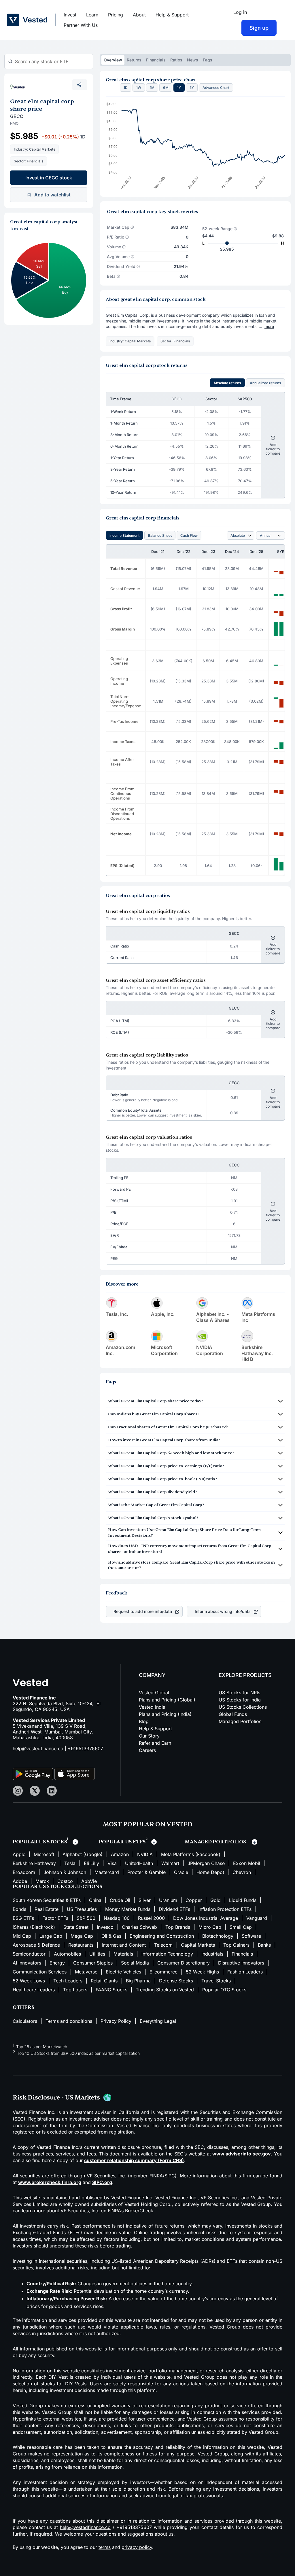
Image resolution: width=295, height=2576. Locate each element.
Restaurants (81, 1945)
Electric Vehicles (123, 1972)
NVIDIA (145, 1854)
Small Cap (241, 1927)
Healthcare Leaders (34, 1990)
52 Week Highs (202, 1972)
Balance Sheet (160, 535)
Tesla (70, 1863)
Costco (65, 1881)
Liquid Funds (243, 1900)
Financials (156, 60)
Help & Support (172, 15)
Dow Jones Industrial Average (206, 1918)
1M (152, 88)
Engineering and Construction (162, 1936)
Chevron (242, 1872)
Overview (113, 60)
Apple (19, 1854)
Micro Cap (210, 1927)
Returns (134, 60)
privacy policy (137, 2547)
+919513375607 (85, 1748)
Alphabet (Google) (83, 1854)
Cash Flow (189, 535)
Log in (240, 12)
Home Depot (210, 1872)
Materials (123, 1954)
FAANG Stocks (111, 1990)
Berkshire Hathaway (34, 1863)
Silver (145, 1900)
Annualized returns (265, 383)
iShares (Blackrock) (34, 1927)
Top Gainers (236, 1945)
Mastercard (107, 1872)
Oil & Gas (111, 1936)
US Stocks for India (240, 1700)
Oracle (181, 1872)
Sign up (259, 28)
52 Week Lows (29, 1981)
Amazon (120, 1854)
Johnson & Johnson (65, 1872)
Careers (147, 1750)
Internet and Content (124, 1945)
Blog (144, 1721)
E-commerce (163, 1972)
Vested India (152, 1707)
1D (126, 88)
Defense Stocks (176, 1981)
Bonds (19, 1909)
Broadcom (24, 1872)
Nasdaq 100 (117, 1918)
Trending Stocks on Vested (165, 1990)
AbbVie (89, 1881)
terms (105, 2547)
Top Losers (75, 1990)
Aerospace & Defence (36, 1945)
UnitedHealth (139, 1863)
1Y (179, 88)
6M (166, 88)
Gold (215, 1900)
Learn (92, 15)
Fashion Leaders (245, 1972)
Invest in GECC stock (49, 178)
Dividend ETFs (174, 1909)
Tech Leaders (68, 1981)
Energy (57, 1963)
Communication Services (40, 1972)
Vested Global (154, 1693)
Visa (112, 1863)
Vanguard (257, 1918)
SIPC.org (102, 2182)
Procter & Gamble (146, 1872)
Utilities (97, 1954)
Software (251, 1936)
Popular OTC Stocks (224, 1990)
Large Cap (51, 1936)
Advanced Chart (216, 88)
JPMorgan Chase (206, 1863)
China (95, 1900)
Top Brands (178, 1927)
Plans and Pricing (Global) (167, 1700)
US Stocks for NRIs (239, 1693)
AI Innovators (27, 1963)
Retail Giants (104, 1981)
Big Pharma (138, 1981)
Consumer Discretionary (184, 1963)
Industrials (212, 1954)
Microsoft (44, 1854)
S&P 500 (86, 1918)
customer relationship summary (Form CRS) (134, 2160)
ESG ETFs (23, 1918)
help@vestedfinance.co (38, 1748)
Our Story (149, 1736)
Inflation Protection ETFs (225, 1909)
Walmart (170, 1863)
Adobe (20, 1881)
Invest (70, 15)
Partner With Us (81, 25)
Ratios (176, 60)
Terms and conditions (69, 2021)
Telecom (163, 1945)
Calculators (25, 2021)
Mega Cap (82, 1936)
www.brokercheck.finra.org (50, 2182)
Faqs (208, 60)
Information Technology (167, 1954)
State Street (76, 1927)
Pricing (116, 15)
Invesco (105, 1927)
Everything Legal (158, 2021)
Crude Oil (120, 1900)
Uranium (168, 1900)
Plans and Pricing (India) (165, 1714)
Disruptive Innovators (241, 1963)
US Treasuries (82, 1909)
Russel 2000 (151, 1918)
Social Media (135, 1963)
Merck (42, 1881)
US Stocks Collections (243, 1707)
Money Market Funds (128, 1909)
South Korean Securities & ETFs (47, 1900)
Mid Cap (22, 1936)
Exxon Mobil (247, 1863)
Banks (264, 1945)
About (139, 15)
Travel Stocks (216, 1981)
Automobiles (67, 1954)
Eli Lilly (91, 1863)
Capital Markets (198, 1945)
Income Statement (124, 535)
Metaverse (86, 1972)
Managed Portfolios (240, 1721)
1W (139, 88)
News (193, 60)
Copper (194, 1900)
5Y (192, 88)
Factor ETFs (55, 1918)
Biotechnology (218, 1936)
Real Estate (47, 1909)
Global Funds (233, 1714)
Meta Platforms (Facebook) (191, 1854)
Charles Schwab (139, 1927)
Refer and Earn (155, 1743)
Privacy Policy (116, 2021)
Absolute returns (227, 383)
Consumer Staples (93, 1963)
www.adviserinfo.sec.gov (242, 2154)
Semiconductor (29, 1954)
